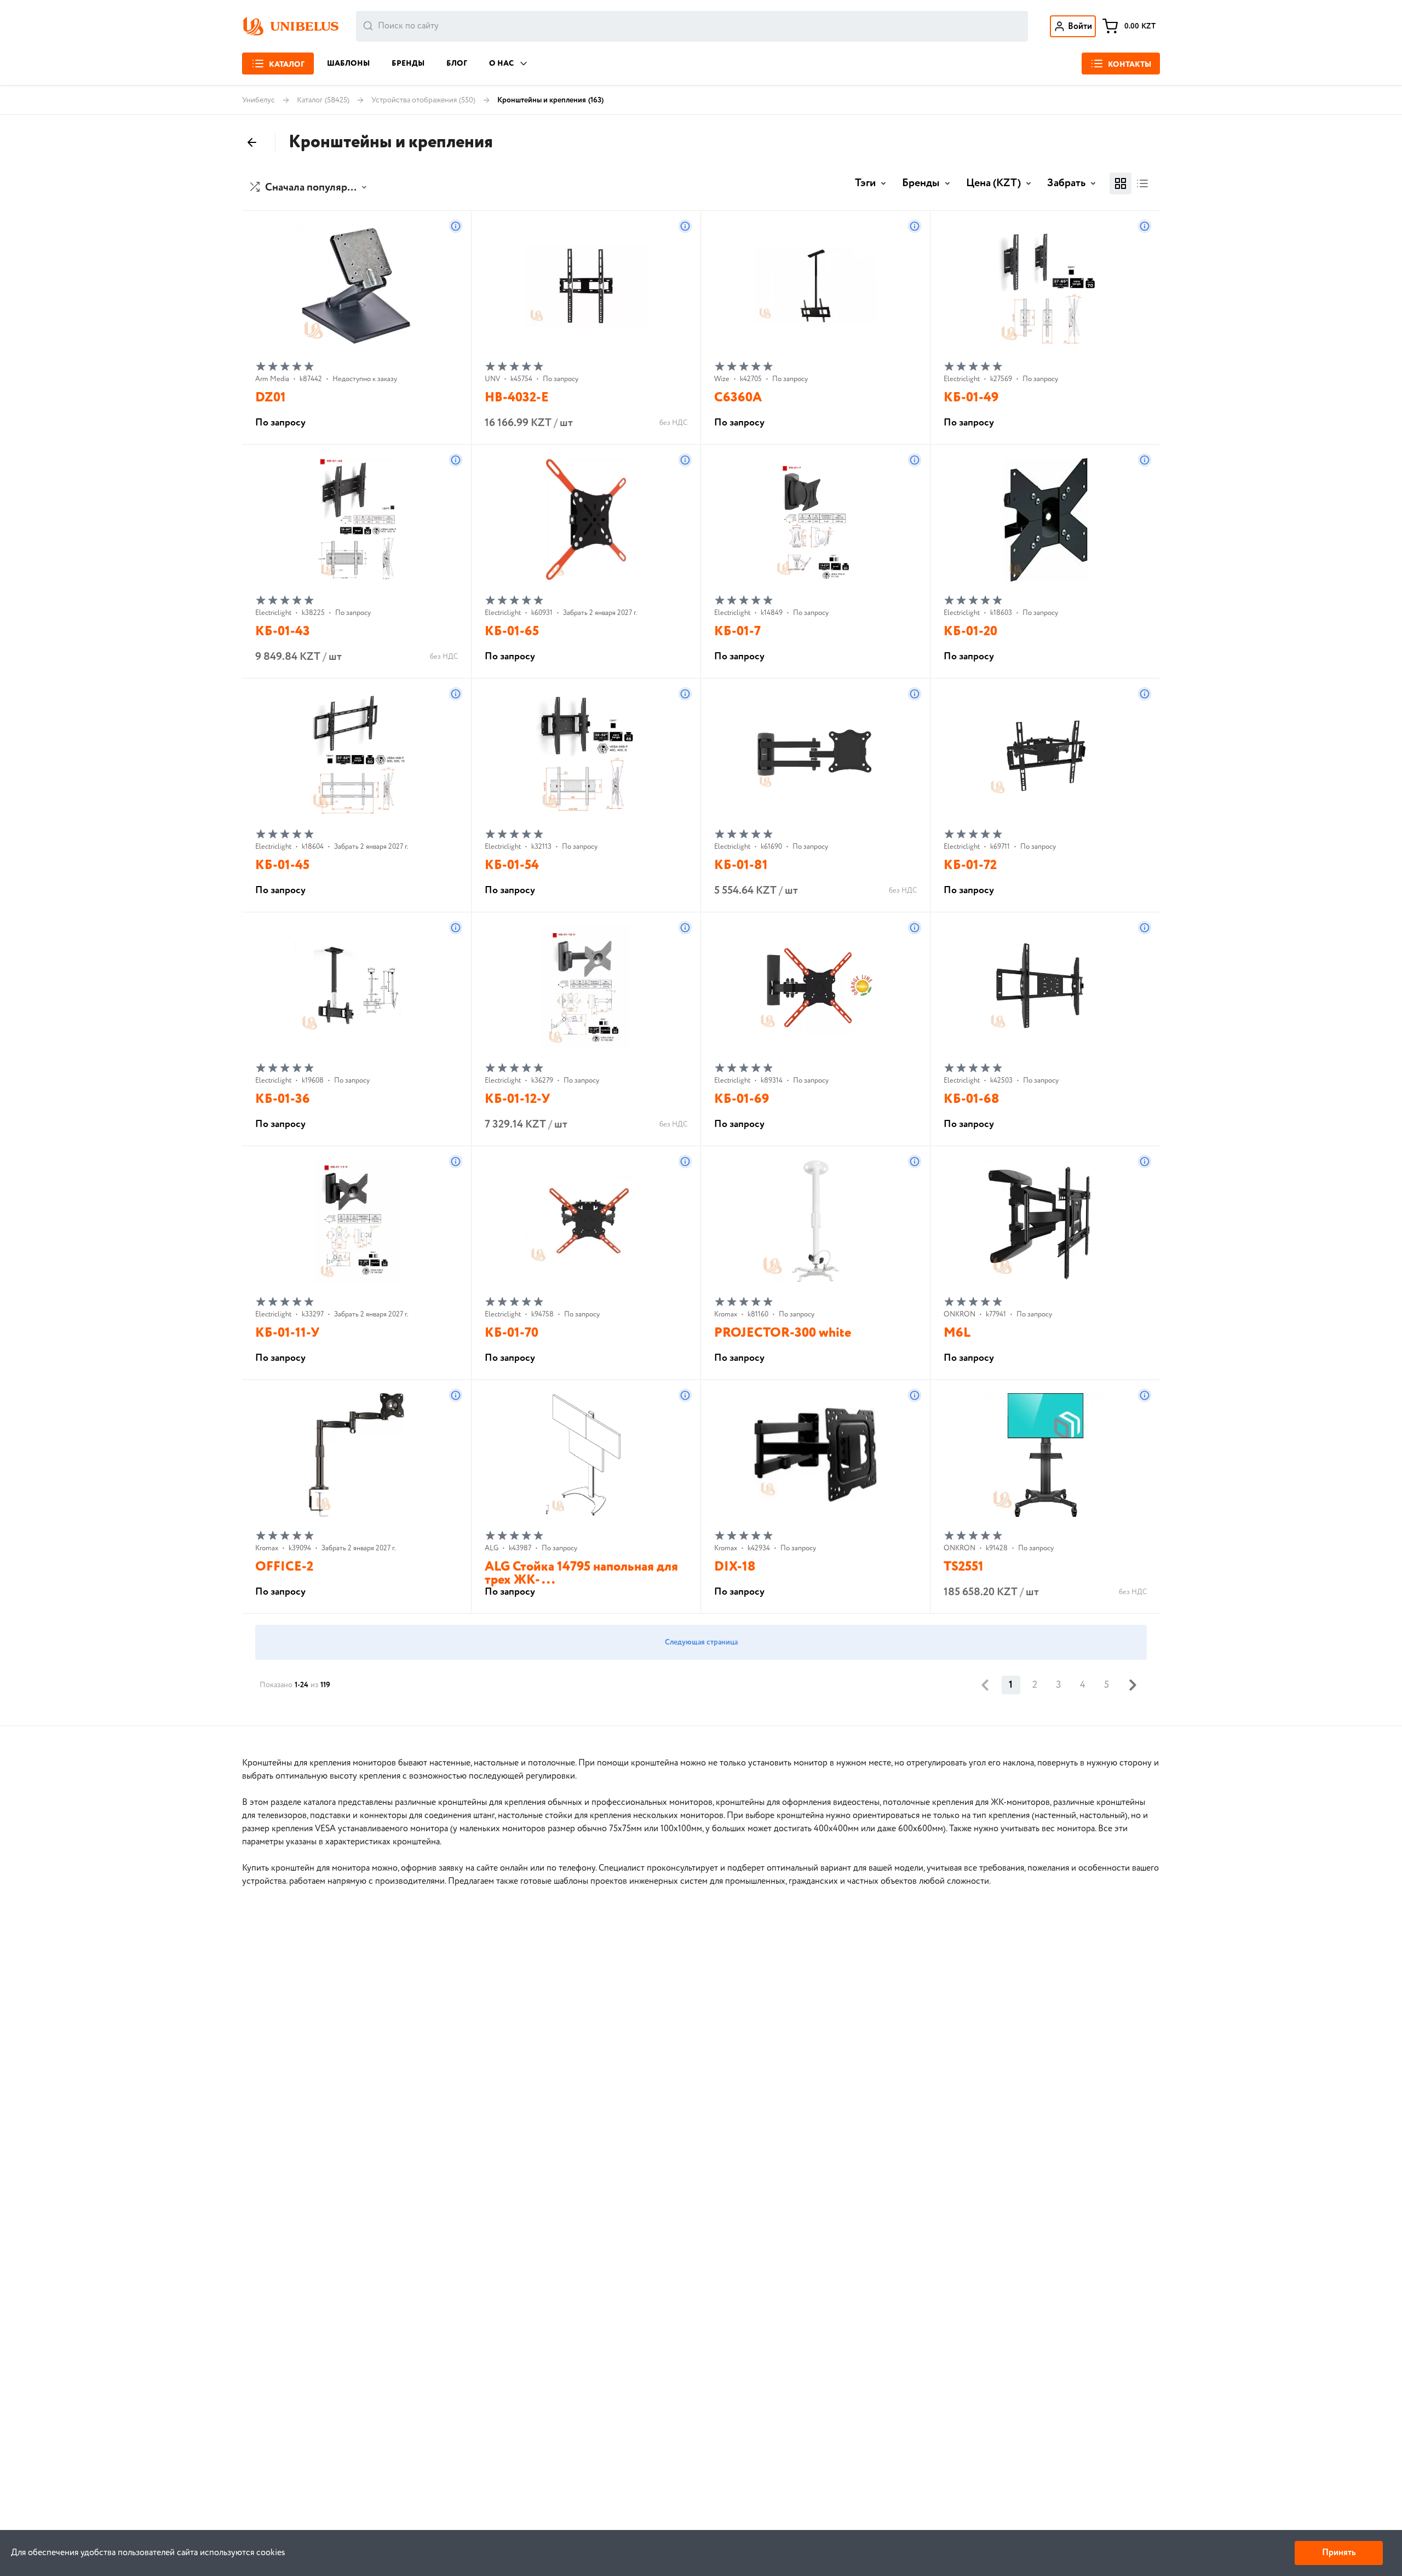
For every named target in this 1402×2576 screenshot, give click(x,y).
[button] (310, 188)
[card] (1121, 183)
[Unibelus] (290, 26)
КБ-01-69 (742, 1099)
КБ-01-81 (741, 866)
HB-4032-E (517, 398)
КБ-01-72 (970, 866)
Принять (1339, 2553)
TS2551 (964, 1567)
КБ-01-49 (971, 398)
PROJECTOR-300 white (783, 1333)
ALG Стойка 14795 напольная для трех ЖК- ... (581, 1574)
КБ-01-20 (970, 632)
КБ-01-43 (283, 632)
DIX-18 (735, 1567)
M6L (957, 1333)
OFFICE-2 (284, 1567)
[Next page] (1133, 1685)
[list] (1142, 183)
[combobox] (692, 26)
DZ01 (271, 398)
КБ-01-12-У (518, 1099)
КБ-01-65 (512, 632)
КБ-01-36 (283, 1099)
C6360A (738, 398)
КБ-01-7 (737, 632)
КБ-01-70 (512, 1333)
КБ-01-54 (512, 866)
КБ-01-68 (972, 1099)
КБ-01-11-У (288, 1333)
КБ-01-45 (282, 866)
